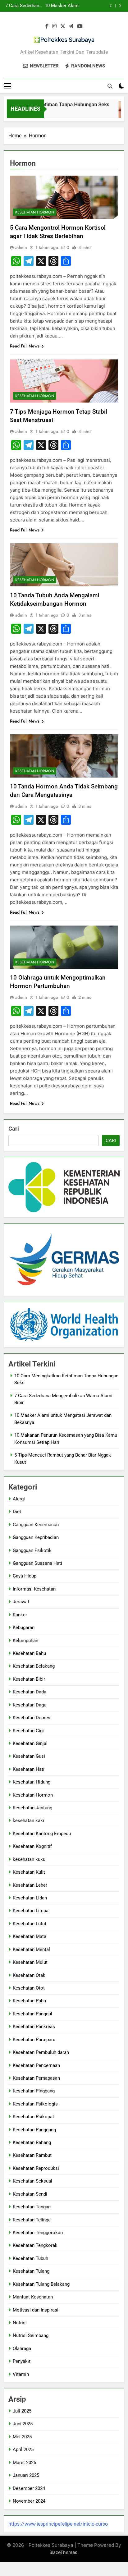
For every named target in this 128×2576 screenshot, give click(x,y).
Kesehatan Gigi (28, 1731)
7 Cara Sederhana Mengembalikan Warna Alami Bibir (23, 6)
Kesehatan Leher (30, 1885)
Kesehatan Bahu (29, 1653)
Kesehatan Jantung (32, 1808)
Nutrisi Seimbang (31, 2335)
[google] (71, 26)
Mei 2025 (22, 2437)
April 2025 (23, 2450)
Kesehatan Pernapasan (36, 2078)
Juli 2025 (22, 2411)
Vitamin (21, 2374)
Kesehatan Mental (31, 1949)
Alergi (19, 1499)
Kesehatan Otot (29, 1988)
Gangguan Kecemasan (36, 1525)
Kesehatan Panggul (32, 2014)
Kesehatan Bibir (29, 1679)
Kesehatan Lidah (30, 1898)
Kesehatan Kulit (29, 1872)
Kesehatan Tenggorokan (38, 2233)
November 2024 (29, 2501)
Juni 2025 (23, 2424)
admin (21, 247)
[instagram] (54, 26)
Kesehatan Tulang (31, 2271)
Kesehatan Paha (29, 2001)
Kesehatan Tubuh (30, 2258)
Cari (14, 1129)
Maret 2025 (24, 2463)
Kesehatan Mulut (30, 1962)
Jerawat (21, 1602)
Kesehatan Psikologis (35, 2104)
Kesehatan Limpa (31, 1911)
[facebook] (47, 26)
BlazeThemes (63, 2552)
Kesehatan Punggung (34, 2130)
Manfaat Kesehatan (33, 2297)
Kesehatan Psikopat (33, 2117)
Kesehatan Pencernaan (36, 2065)
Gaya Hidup (25, 1576)
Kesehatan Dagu (30, 1705)
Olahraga (22, 2349)
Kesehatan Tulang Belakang (41, 2284)
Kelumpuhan (25, 1641)
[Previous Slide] (111, 6)
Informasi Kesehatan (34, 1589)
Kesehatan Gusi (29, 1756)
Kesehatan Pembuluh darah (41, 2052)
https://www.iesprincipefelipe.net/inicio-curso (58, 2524)
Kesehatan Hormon (35, 212)
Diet (17, 1512)
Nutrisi (20, 2323)
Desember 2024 (29, 2488)
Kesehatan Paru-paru (34, 2040)
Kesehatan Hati (29, 1769)
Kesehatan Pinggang (34, 2091)
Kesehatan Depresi (32, 1718)
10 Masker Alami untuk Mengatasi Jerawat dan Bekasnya (62, 6)
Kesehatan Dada (30, 1692)
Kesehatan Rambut (32, 2155)
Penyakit (22, 2361)
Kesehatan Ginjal (30, 1743)
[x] (63, 26)
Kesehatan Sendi (30, 2194)
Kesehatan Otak (29, 1975)
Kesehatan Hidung (32, 1782)
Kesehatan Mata (30, 1936)
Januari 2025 (26, 2475)
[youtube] (80, 26)
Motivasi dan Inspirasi (36, 2310)
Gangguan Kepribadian (36, 1537)
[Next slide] (120, 6)
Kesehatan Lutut (30, 1924)
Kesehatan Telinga (32, 2220)
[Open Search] (110, 86)
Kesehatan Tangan (32, 2207)
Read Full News (25, 346)
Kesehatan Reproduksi (36, 2168)
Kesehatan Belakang (34, 1666)
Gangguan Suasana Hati (37, 1563)
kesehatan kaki (28, 1821)
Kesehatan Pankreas (34, 2027)
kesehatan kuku (29, 1859)
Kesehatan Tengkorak (35, 2245)
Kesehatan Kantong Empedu (42, 1834)
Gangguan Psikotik (32, 1550)
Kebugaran (24, 1628)
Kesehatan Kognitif (32, 1846)
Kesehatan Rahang (32, 2142)
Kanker (20, 1615)
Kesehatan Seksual (32, 2181)
